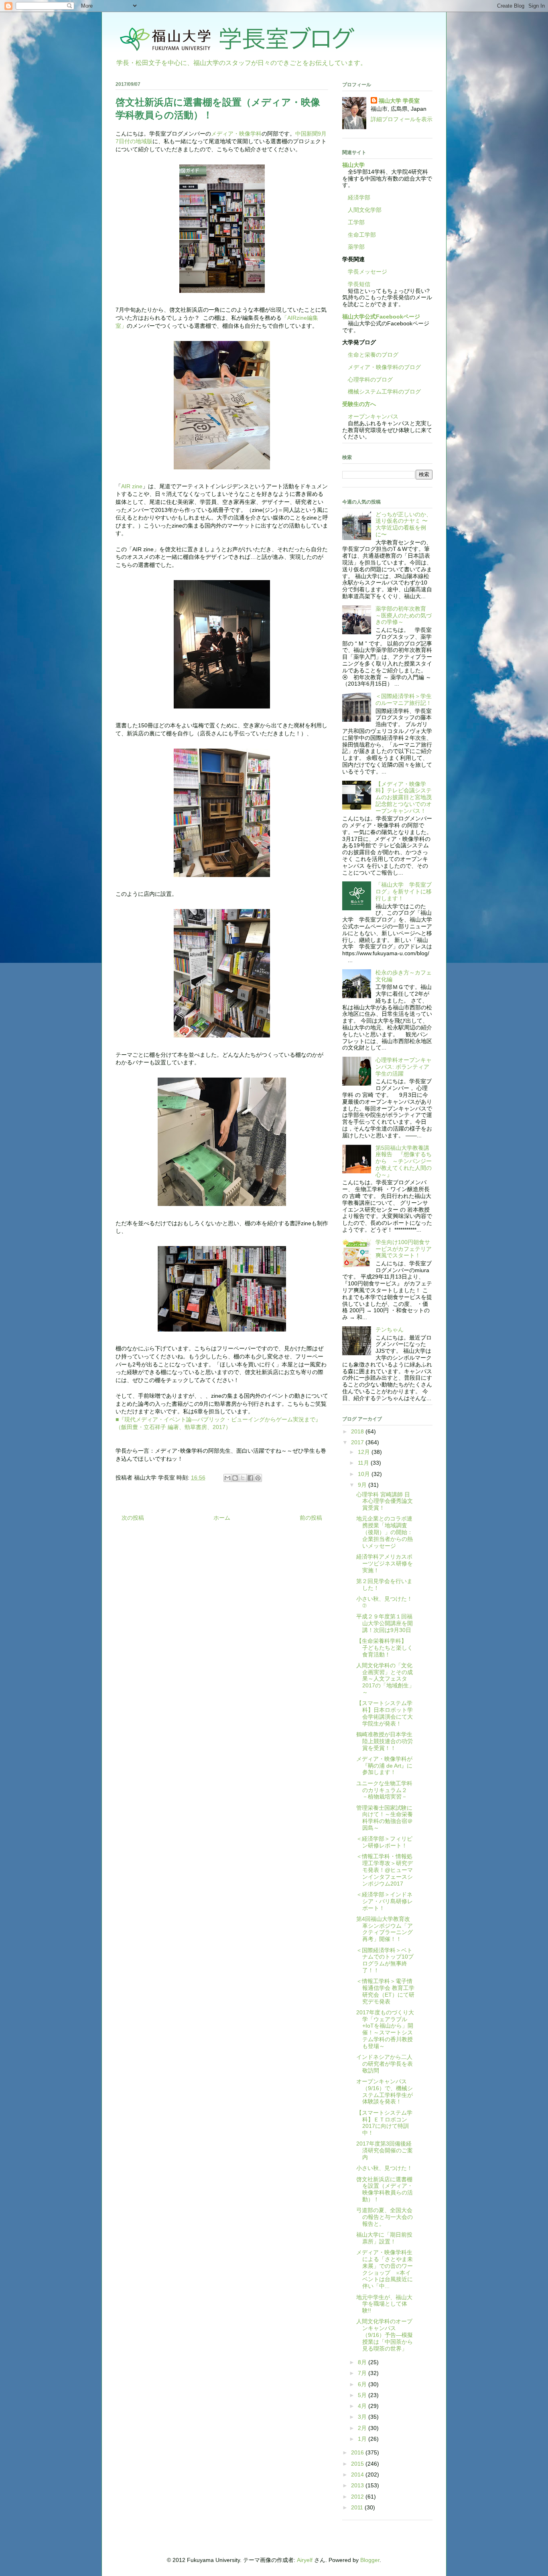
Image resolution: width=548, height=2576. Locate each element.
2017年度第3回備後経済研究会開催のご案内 (385, 2150)
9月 (363, 1485)
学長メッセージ (365, 272)
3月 (363, 2417)
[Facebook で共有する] (250, 1478)
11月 (364, 1463)
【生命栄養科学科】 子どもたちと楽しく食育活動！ (385, 1648)
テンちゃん (390, 1330)
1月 (363, 2439)
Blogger (370, 2560)
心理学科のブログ (367, 380)
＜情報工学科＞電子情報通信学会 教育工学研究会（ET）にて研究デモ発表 (385, 1991)
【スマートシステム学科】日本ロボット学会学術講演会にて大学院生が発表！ (385, 1713)
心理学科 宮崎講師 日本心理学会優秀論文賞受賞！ (385, 1501)
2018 (358, 1431)
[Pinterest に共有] (258, 1478)
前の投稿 (311, 1518)
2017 (358, 1442)
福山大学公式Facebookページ (381, 317)
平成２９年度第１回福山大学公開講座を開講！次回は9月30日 (385, 1623)
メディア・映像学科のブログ (382, 367)
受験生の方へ (359, 404)
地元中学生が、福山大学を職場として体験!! (384, 2304)
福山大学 (353, 165)
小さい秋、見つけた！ (384, 2168)
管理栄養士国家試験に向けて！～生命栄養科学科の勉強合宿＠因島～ (385, 1818)
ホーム (222, 1518)
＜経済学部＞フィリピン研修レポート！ (384, 1842)
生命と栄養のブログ (370, 355)
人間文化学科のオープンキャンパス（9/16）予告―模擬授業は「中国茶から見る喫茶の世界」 (385, 2335)
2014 (358, 2475)
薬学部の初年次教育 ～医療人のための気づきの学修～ (404, 615)
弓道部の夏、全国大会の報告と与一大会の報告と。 (385, 2217)
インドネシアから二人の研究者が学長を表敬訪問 (385, 2064)
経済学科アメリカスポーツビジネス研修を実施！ (385, 1563)
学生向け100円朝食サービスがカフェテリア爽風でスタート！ (404, 1249)
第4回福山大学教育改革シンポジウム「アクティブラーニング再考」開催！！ (385, 1929)
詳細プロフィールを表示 (402, 119)
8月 (363, 2362)
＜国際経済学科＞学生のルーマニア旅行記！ (404, 699)
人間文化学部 (365, 210)
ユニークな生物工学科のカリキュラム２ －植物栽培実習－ (385, 1790)
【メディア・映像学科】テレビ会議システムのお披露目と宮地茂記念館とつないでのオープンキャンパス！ (404, 797)
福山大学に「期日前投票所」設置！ (384, 2238)
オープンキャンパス (370, 416)
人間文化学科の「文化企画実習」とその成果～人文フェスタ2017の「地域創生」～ (385, 1679)
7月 (363, 2373)
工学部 (356, 222)
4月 (363, 2406)
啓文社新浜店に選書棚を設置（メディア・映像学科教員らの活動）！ (385, 2189)
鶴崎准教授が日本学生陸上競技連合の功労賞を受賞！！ (385, 1741)
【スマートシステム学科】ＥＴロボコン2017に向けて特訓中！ (384, 2123)
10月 (365, 1474)
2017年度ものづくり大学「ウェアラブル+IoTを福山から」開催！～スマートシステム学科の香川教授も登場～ (385, 2029)
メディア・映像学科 (236, 134)
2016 (358, 2452)
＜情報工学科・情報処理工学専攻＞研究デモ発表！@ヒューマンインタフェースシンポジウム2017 (385, 1870)
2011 (358, 2507)
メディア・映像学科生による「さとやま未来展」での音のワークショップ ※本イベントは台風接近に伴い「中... (385, 2269)
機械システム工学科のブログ (382, 392)
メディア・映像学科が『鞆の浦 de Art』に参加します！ (384, 1766)
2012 (358, 2497)
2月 (363, 2428)
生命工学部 (362, 235)
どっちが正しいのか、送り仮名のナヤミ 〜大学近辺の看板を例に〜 (404, 524)
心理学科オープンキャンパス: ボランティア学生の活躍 (404, 1067)
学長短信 (356, 284)
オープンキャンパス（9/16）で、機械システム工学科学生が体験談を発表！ (385, 2091)
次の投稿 (133, 1518)
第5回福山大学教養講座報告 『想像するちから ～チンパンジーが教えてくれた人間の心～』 (404, 1161)
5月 (363, 2395)
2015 (358, 2464)
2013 (358, 2485)
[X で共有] (243, 1478)
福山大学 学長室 (399, 101)
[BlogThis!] (235, 1478)
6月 (363, 2384)
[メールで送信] (227, 1478)
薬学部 (356, 247)
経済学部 (359, 197)
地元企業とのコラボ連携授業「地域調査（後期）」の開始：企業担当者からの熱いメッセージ (385, 1532)
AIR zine (132, 486)
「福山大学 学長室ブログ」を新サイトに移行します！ (404, 891)
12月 (365, 1452)
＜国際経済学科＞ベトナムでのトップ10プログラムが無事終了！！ (385, 1960)
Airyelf (305, 2560)
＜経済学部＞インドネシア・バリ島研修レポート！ (385, 1901)
